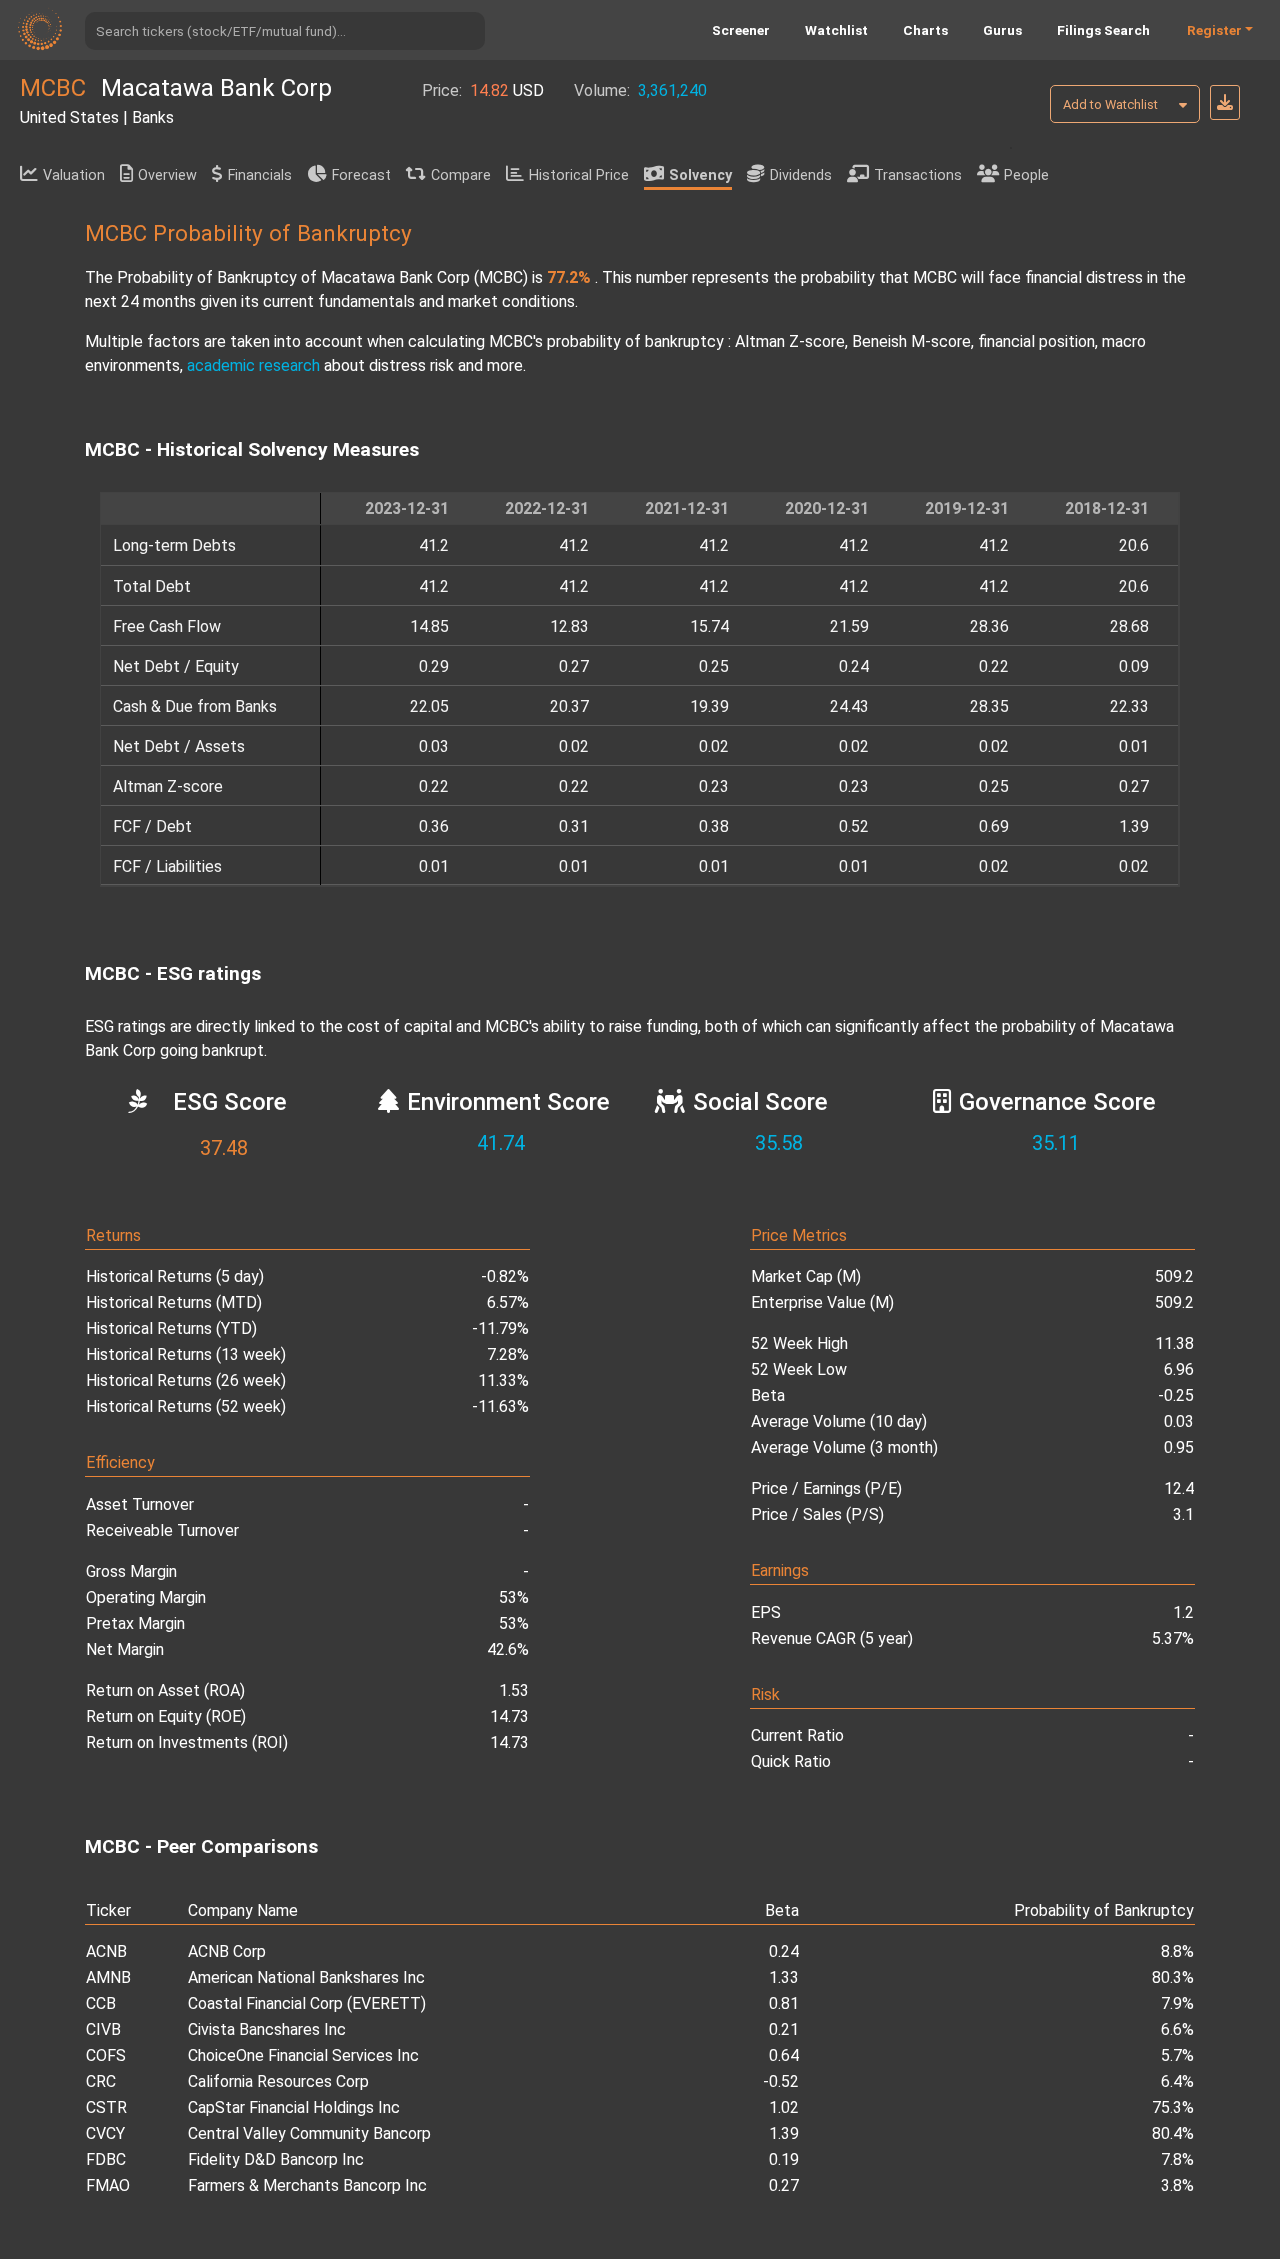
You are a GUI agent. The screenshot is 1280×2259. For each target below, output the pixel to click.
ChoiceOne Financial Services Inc (303, 2055)
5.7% (1177, 2055)
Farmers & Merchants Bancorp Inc (307, 2185)
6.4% (1177, 2081)
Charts (925, 30)
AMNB (108, 1977)
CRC (101, 2081)
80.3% (1173, 1977)
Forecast (361, 175)
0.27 (784, 2185)
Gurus (1002, 30)
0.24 (784, 1951)
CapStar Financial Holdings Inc (294, 2107)
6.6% (1177, 2029)
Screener (741, 30)
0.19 (784, 2159)
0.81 (784, 2003)
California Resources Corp (278, 2081)
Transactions (918, 175)
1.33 (784, 1977)
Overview (167, 175)
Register (1214, 30)
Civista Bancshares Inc (267, 2029)
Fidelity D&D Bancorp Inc (276, 2159)
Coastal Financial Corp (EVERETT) (307, 2003)
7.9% (1177, 2003)
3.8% (1177, 2185)
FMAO (108, 2185)
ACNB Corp (227, 1951)
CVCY (105, 2133)
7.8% (1177, 2159)
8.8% (1177, 1951)
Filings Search (1103, 30)
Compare (461, 175)
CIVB (103, 2029)
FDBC (106, 2159)
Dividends (801, 175)
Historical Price (579, 175)
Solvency (700, 175)
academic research (253, 365)
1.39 (784, 2133)
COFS (106, 2055)
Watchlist (836, 30)
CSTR (106, 2107)
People (1026, 175)
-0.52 (781, 2081)
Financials (260, 175)
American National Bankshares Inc (306, 1977)
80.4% (1173, 2133)
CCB (101, 2003)
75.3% (1173, 2107)
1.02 (784, 2107)
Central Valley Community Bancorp (309, 2133)
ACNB (106, 1951)
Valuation (74, 175)
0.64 (784, 2055)
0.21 (784, 2029)
